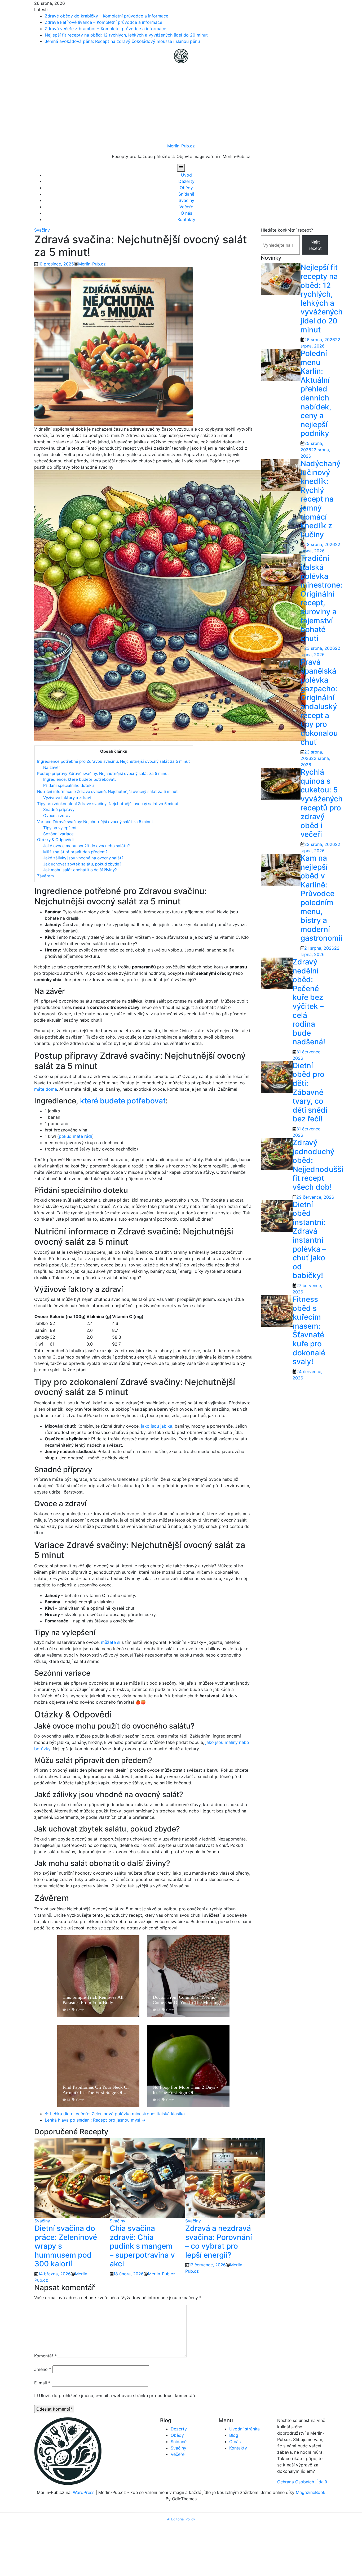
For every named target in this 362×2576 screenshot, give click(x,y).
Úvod (186, 175)
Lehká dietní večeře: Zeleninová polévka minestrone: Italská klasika (115, 2114)
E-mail (42, 2383)
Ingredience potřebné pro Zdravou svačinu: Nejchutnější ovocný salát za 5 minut (114, 761)
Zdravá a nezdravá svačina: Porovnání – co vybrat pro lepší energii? (219, 2242)
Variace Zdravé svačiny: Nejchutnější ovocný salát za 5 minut (95, 822)
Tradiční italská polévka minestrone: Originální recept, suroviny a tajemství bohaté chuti (321, 598)
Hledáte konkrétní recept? (287, 230)
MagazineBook (311, 2492)
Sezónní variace (58, 834)
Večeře (186, 207)
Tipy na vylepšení (60, 828)
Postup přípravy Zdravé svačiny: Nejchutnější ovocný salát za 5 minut (103, 773)
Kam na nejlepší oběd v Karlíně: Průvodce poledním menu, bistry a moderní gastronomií (321, 898)
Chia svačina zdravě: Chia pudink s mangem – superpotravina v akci (142, 2246)
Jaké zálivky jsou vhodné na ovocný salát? (83, 858)
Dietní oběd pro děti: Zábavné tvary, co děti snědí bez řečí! (310, 1092)
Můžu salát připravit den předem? (75, 852)
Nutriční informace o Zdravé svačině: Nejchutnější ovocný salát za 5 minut (107, 791)
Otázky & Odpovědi (55, 840)
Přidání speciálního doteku (69, 785)
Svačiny (186, 200)
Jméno (43, 2369)
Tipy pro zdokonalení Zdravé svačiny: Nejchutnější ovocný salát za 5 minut (108, 804)
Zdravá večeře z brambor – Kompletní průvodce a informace (105, 29)
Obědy (186, 188)
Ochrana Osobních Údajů (302, 2482)
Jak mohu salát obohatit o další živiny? (80, 870)
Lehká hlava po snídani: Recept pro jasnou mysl (95, 2120)
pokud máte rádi (76, 1136)
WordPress (84, 2492)
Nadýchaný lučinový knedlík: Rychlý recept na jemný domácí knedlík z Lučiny (321, 499)
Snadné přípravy (59, 809)
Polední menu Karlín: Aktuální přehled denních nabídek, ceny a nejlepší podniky (316, 393)
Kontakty (186, 219)
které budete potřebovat (123, 1101)
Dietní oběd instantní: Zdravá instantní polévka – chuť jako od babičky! (309, 1240)
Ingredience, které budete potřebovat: (80, 779)
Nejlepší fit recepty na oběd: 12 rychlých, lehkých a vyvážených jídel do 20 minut (126, 35)
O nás (186, 213)
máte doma (46, 1089)
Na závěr (52, 767)
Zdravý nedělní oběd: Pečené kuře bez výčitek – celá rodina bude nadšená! (309, 1002)
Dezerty (186, 181)
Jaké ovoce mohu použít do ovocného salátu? (87, 846)
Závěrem (45, 876)
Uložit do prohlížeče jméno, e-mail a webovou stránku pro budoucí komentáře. (118, 2395)
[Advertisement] (181, 103)
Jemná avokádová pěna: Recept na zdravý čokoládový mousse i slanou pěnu (122, 41)
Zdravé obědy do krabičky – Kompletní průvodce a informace (107, 16)
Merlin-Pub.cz (181, 146)
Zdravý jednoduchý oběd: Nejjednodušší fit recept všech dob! (318, 1165)
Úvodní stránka (244, 2429)
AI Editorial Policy (181, 2519)
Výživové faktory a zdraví (67, 798)
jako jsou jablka (157, 1426)
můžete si (111, 1642)
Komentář (45, 2356)
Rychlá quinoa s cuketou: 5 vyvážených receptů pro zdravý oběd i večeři (322, 803)
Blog (234, 2435)
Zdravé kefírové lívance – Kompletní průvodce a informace (103, 22)
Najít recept (315, 245)
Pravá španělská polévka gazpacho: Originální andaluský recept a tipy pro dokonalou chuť (319, 702)
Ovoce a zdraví (57, 816)
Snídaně (186, 194)
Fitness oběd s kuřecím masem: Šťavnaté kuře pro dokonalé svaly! (309, 1330)
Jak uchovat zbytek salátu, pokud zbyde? (82, 864)
